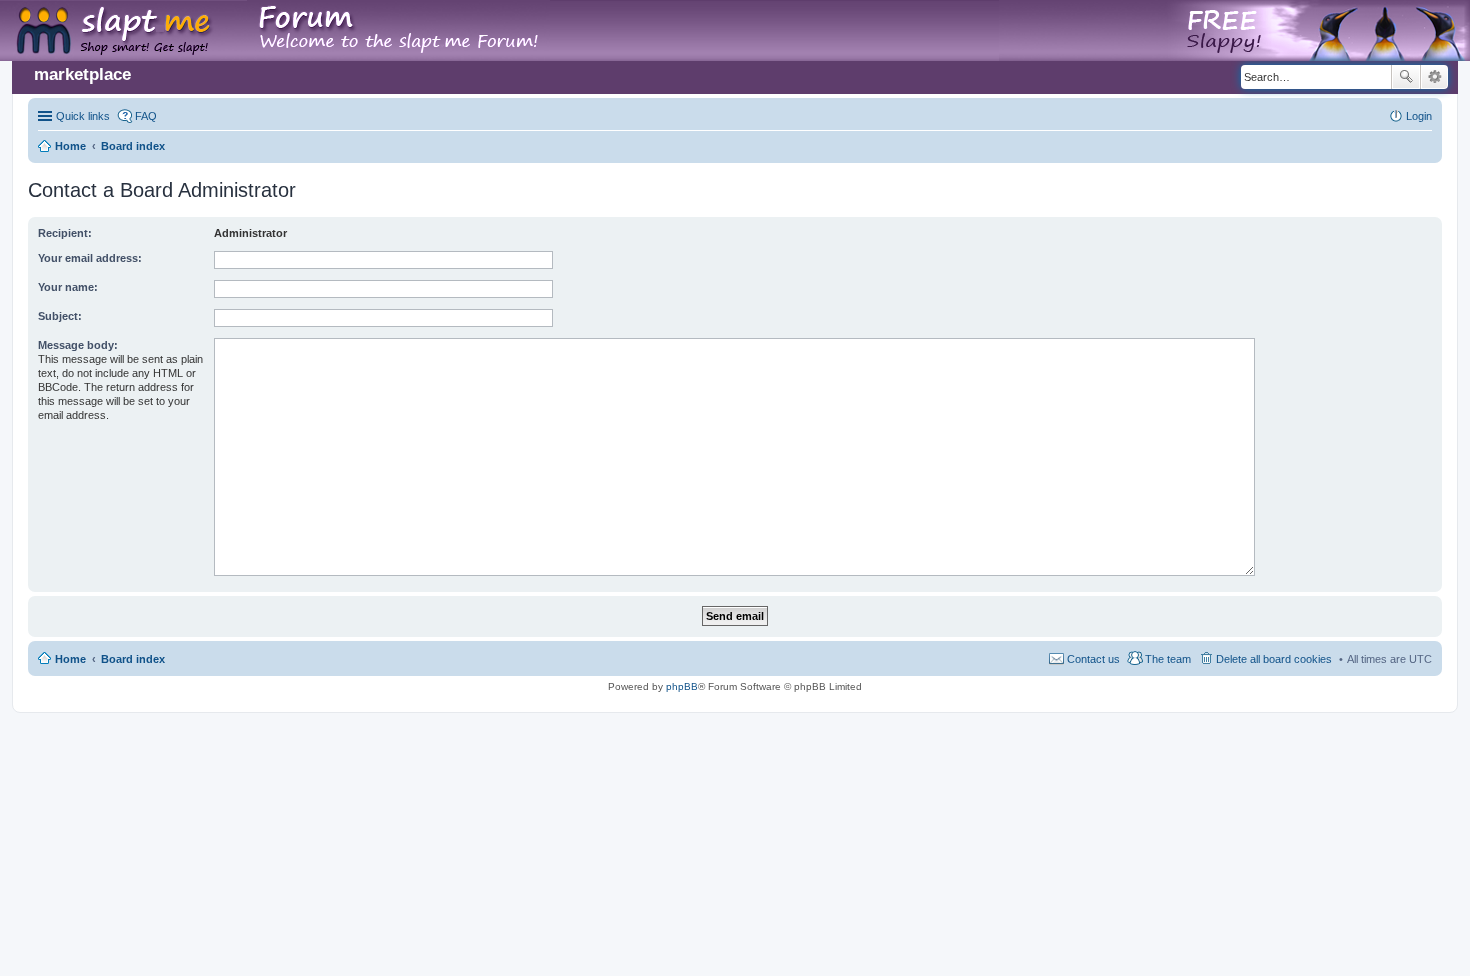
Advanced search (1434, 77)
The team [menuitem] (1168, 659)
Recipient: (65, 233)
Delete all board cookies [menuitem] (1274, 659)
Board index (133, 659)
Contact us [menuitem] (1093, 659)
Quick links (83, 116)
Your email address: (90, 258)
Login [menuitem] (1419, 116)
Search (1406, 77)
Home (70, 659)
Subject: (60, 316)
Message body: (78, 345)
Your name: (68, 287)
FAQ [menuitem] (146, 116)
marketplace (82, 74)
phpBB (682, 686)
